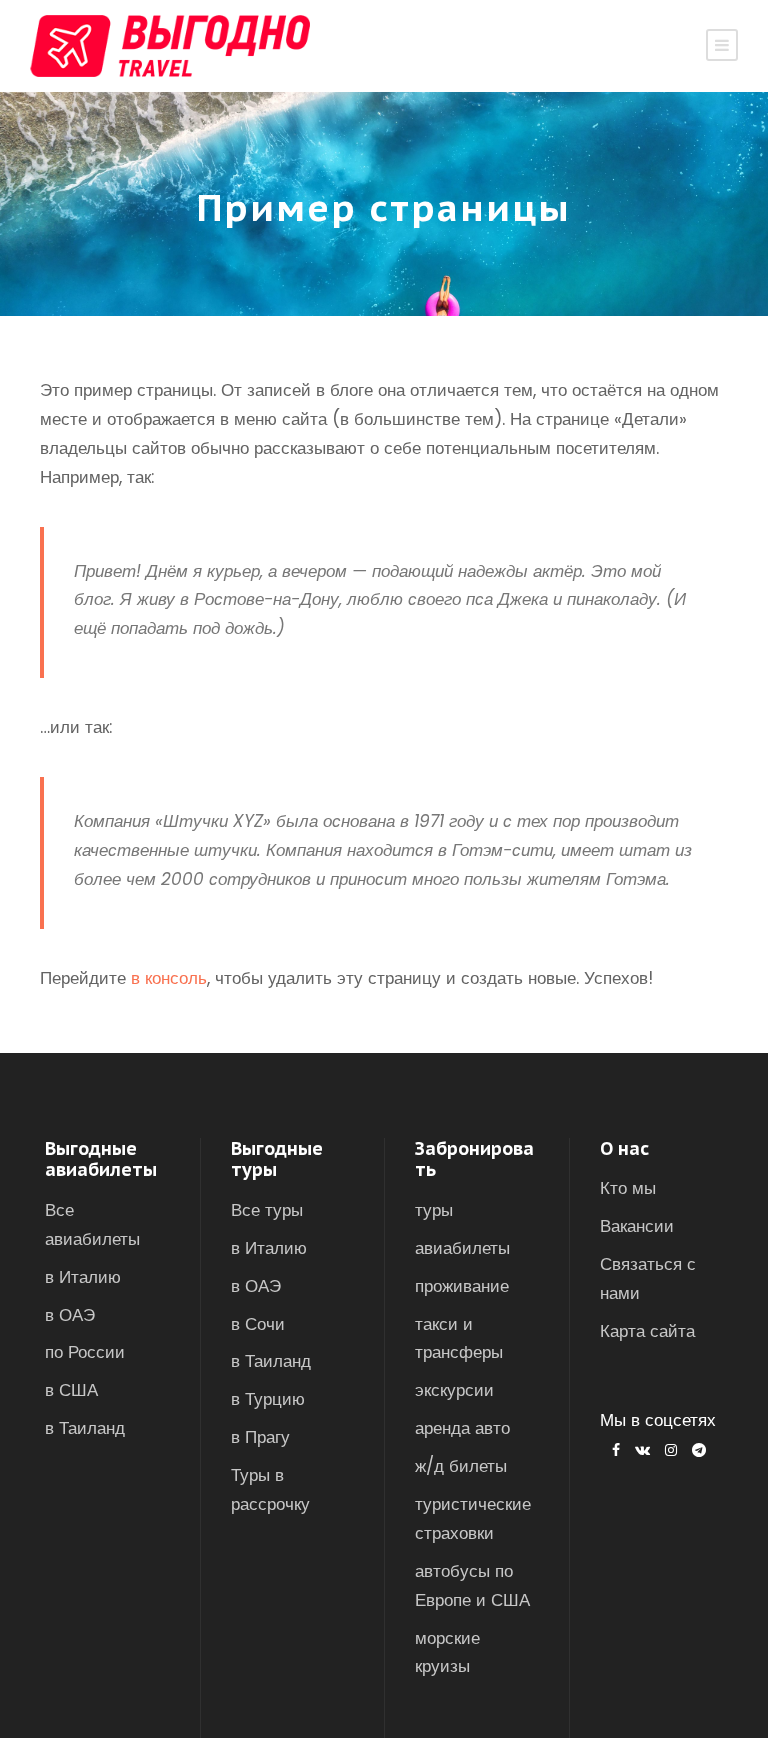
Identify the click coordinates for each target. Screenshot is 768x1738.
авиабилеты (462, 1248)
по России (85, 1352)
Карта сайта (647, 1331)
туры (434, 1210)
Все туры (267, 1210)
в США (71, 1390)
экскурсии (454, 1390)
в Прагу (260, 1437)
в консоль (169, 978)
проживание (462, 1286)
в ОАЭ (70, 1315)
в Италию (83, 1277)
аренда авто (462, 1428)
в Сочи (258, 1324)
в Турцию (268, 1399)
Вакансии (637, 1226)
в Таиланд (85, 1428)
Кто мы (628, 1188)
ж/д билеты (461, 1466)
